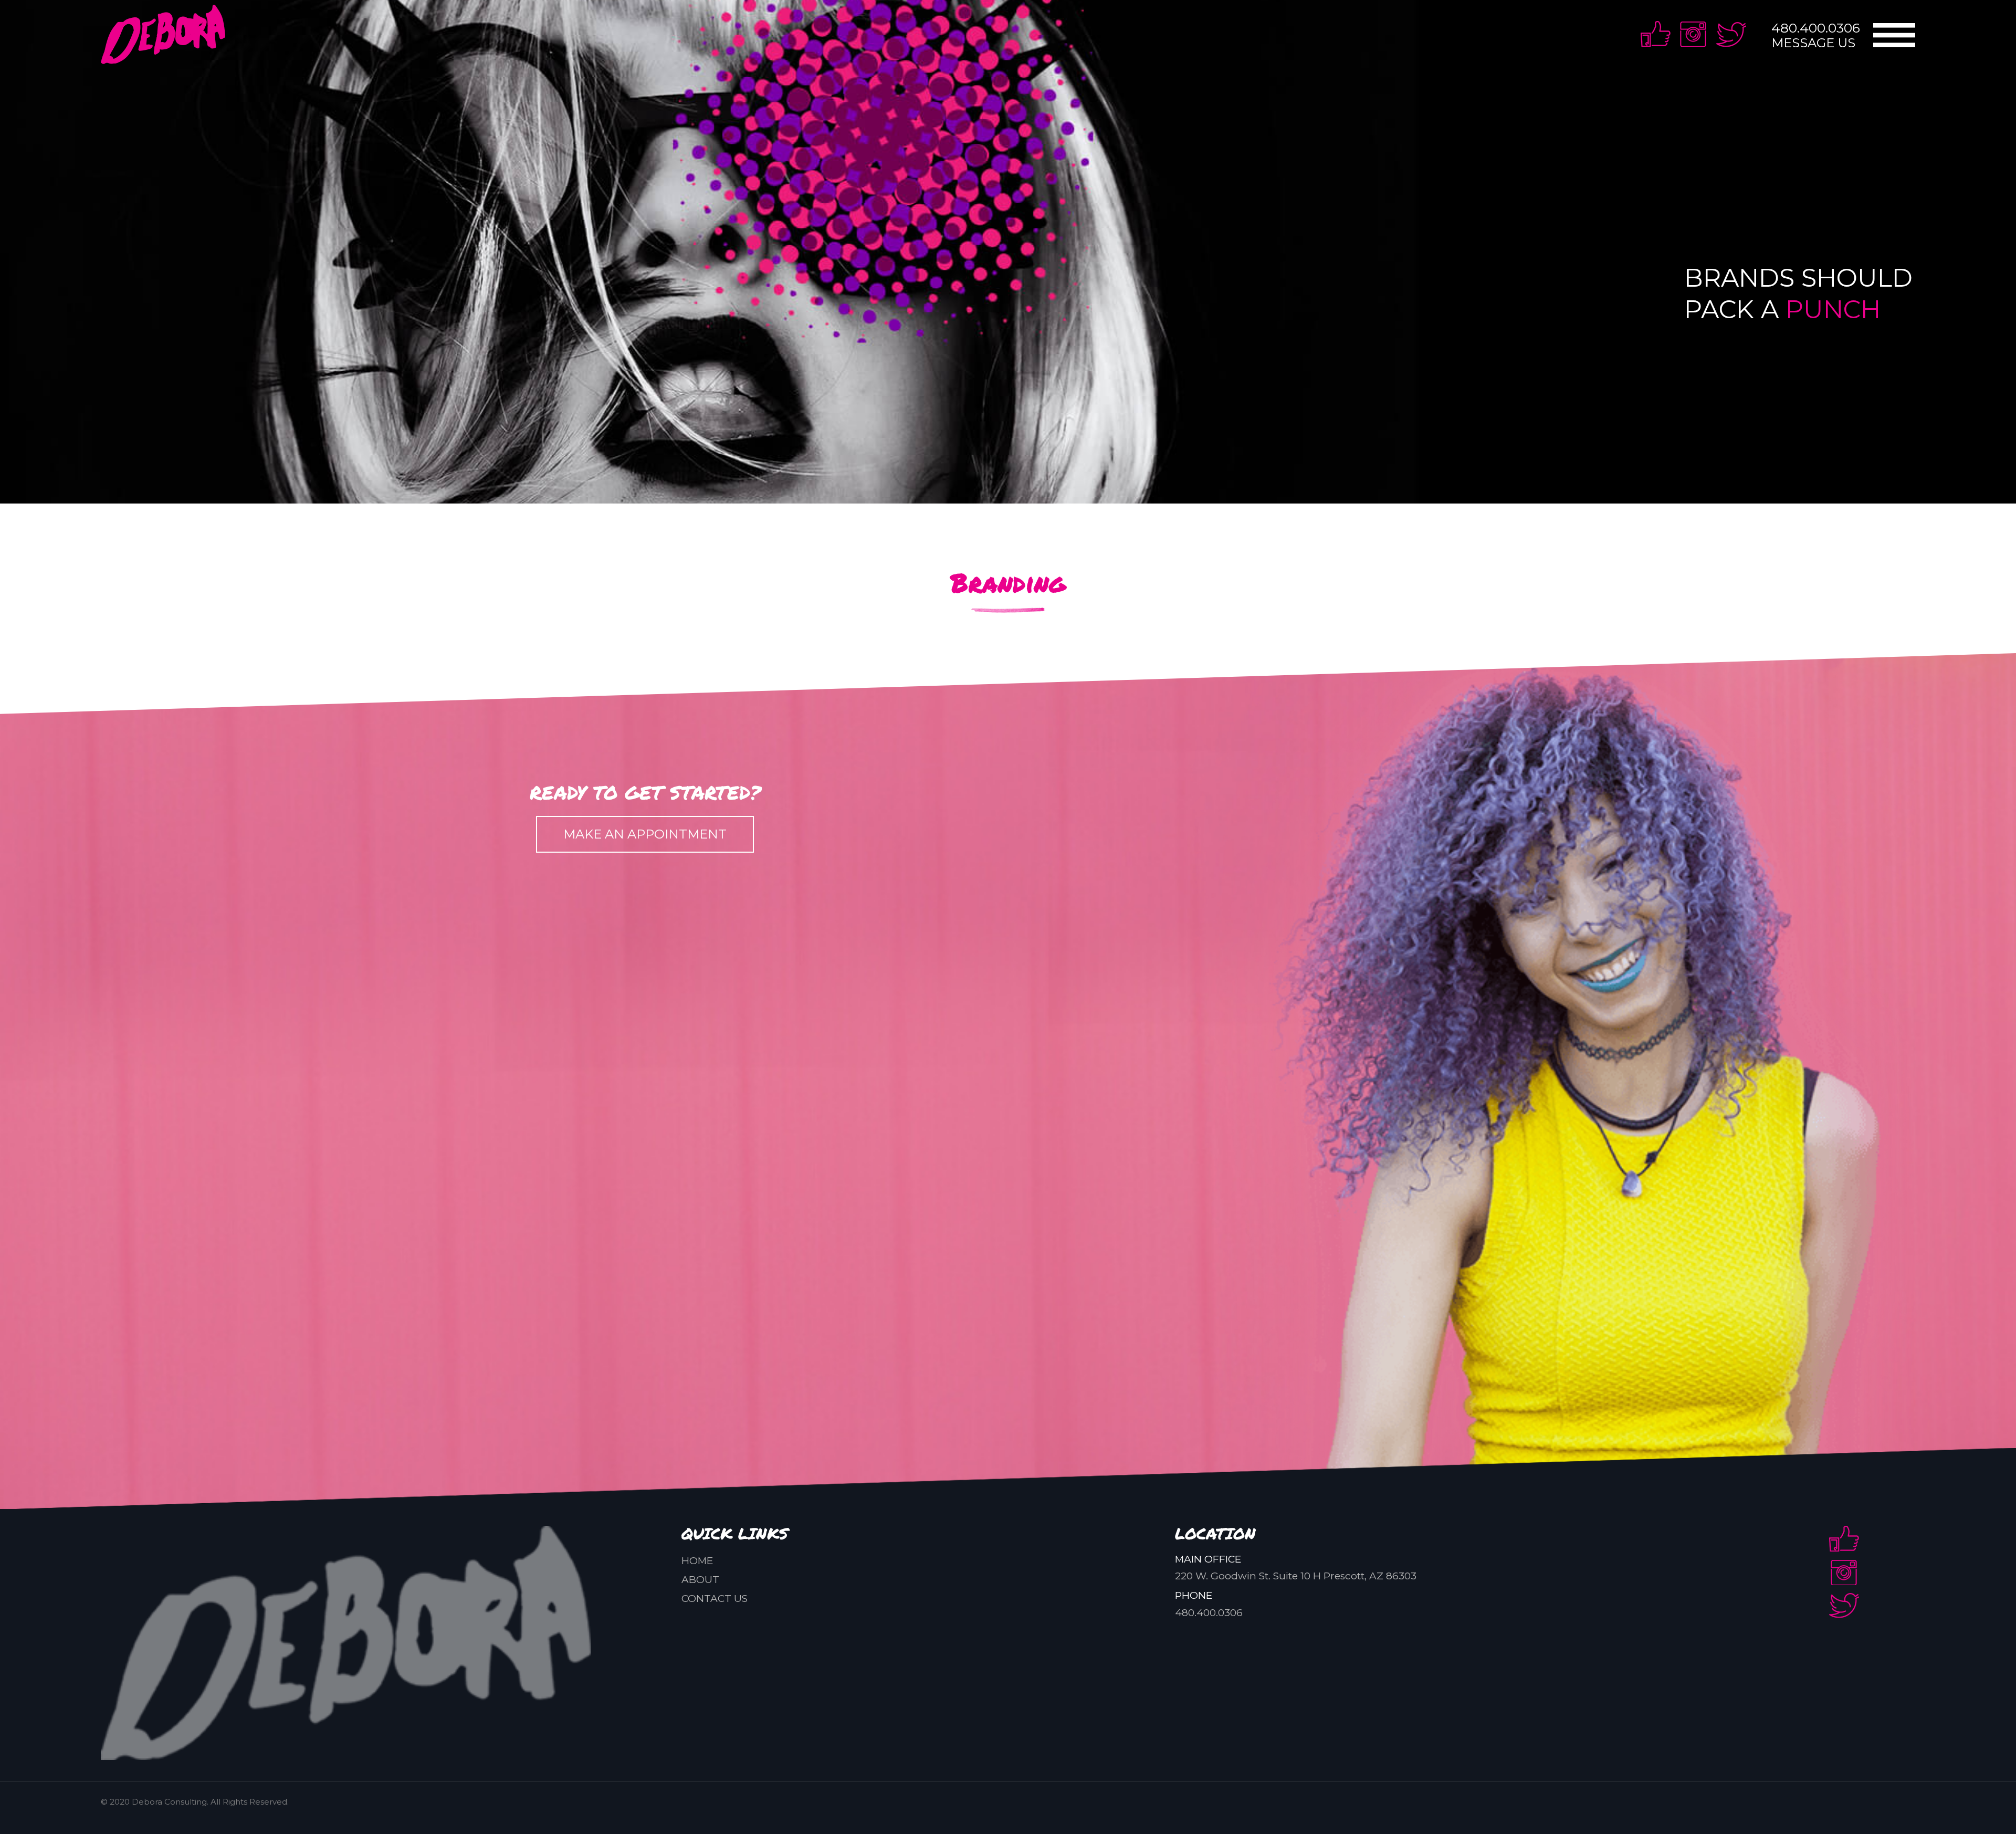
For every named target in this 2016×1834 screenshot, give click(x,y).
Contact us (715, 1599)
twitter (1731, 34)
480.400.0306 (1816, 28)
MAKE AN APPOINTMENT (645, 834)
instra (1693, 34)
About (700, 1580)
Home (697, 1561)
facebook (1656, 34)
